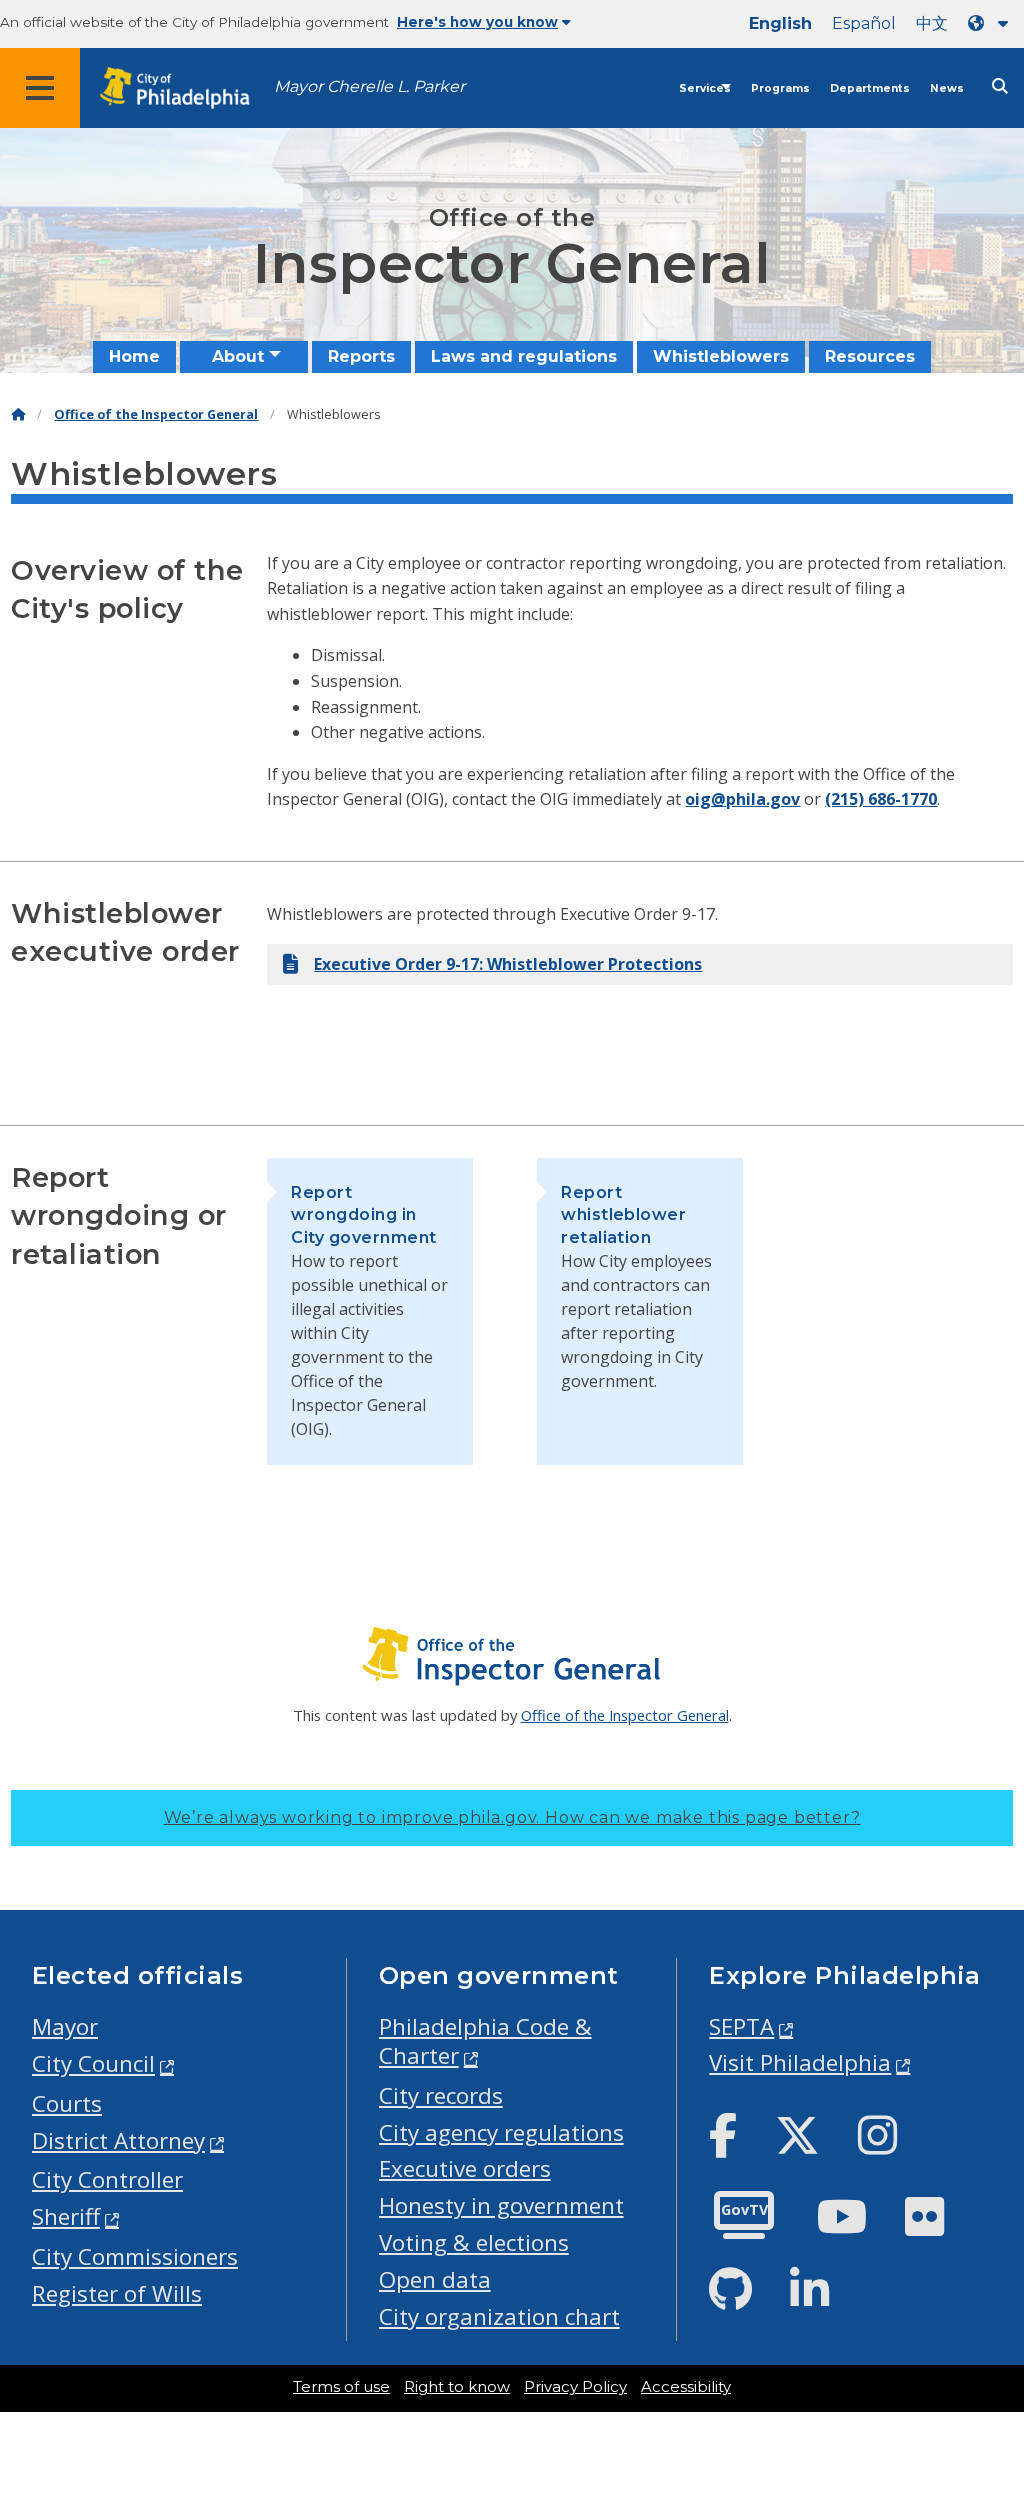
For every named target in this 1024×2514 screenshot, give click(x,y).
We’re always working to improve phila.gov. (512, 1817)
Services (705, 88)
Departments (870, 88)
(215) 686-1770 (881, 799)
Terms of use (341, 2387)
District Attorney (118, 2140)
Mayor (65, 2026)
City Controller (107, 2179)
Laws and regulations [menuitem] (524, 356)
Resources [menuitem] (870, 356)
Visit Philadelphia (800, 2062)
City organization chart (499, 2316)
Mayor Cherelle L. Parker (369, 86)
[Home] (18, 414)
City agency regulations (501, 2132)
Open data (435, 2279)
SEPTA (741, 2026)
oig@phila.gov (742, 799)
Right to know (457, 2387)
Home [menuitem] (134, 356)
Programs (780, 88)
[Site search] (1000, 86)
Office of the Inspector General (156, 414)
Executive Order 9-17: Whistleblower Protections (508, 964)
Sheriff (66, 2216)
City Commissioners (135, 2256)
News (947, 88)
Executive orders (465, 2168)
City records (441, 2095)
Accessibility (686, 2387)
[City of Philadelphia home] (185, 88)
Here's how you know (477, 22)
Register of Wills (117, 2293)
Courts (67, 2103)
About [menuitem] (238, 356)
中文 (932, 23)
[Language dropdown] (992, 23)
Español (864, 23)
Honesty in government (501, 2205)
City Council (93, 2063)
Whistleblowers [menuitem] (721, 356)
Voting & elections (474, 2242)
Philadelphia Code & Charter (485, 2041)
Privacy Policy (575, 2387)
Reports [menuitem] (361, 356)
